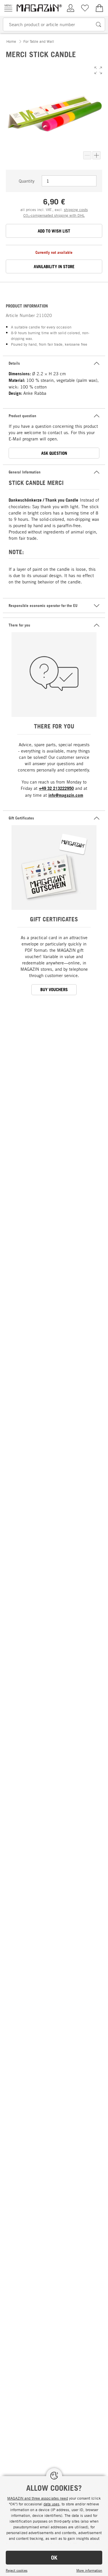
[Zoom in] (96, 155)
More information (89, 2570)
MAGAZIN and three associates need (38, 2498)
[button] (98, 70)
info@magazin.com (66, 795)
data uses (51, 2504)
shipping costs (76, 210)
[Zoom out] (87, 155)
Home (11, 41)
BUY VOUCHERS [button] (54, 990)
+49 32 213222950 (56, 788)
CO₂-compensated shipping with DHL (54, 215)
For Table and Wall (39, 41)
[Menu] (8, 8)
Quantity (27, 181)
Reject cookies (17, 2570)
